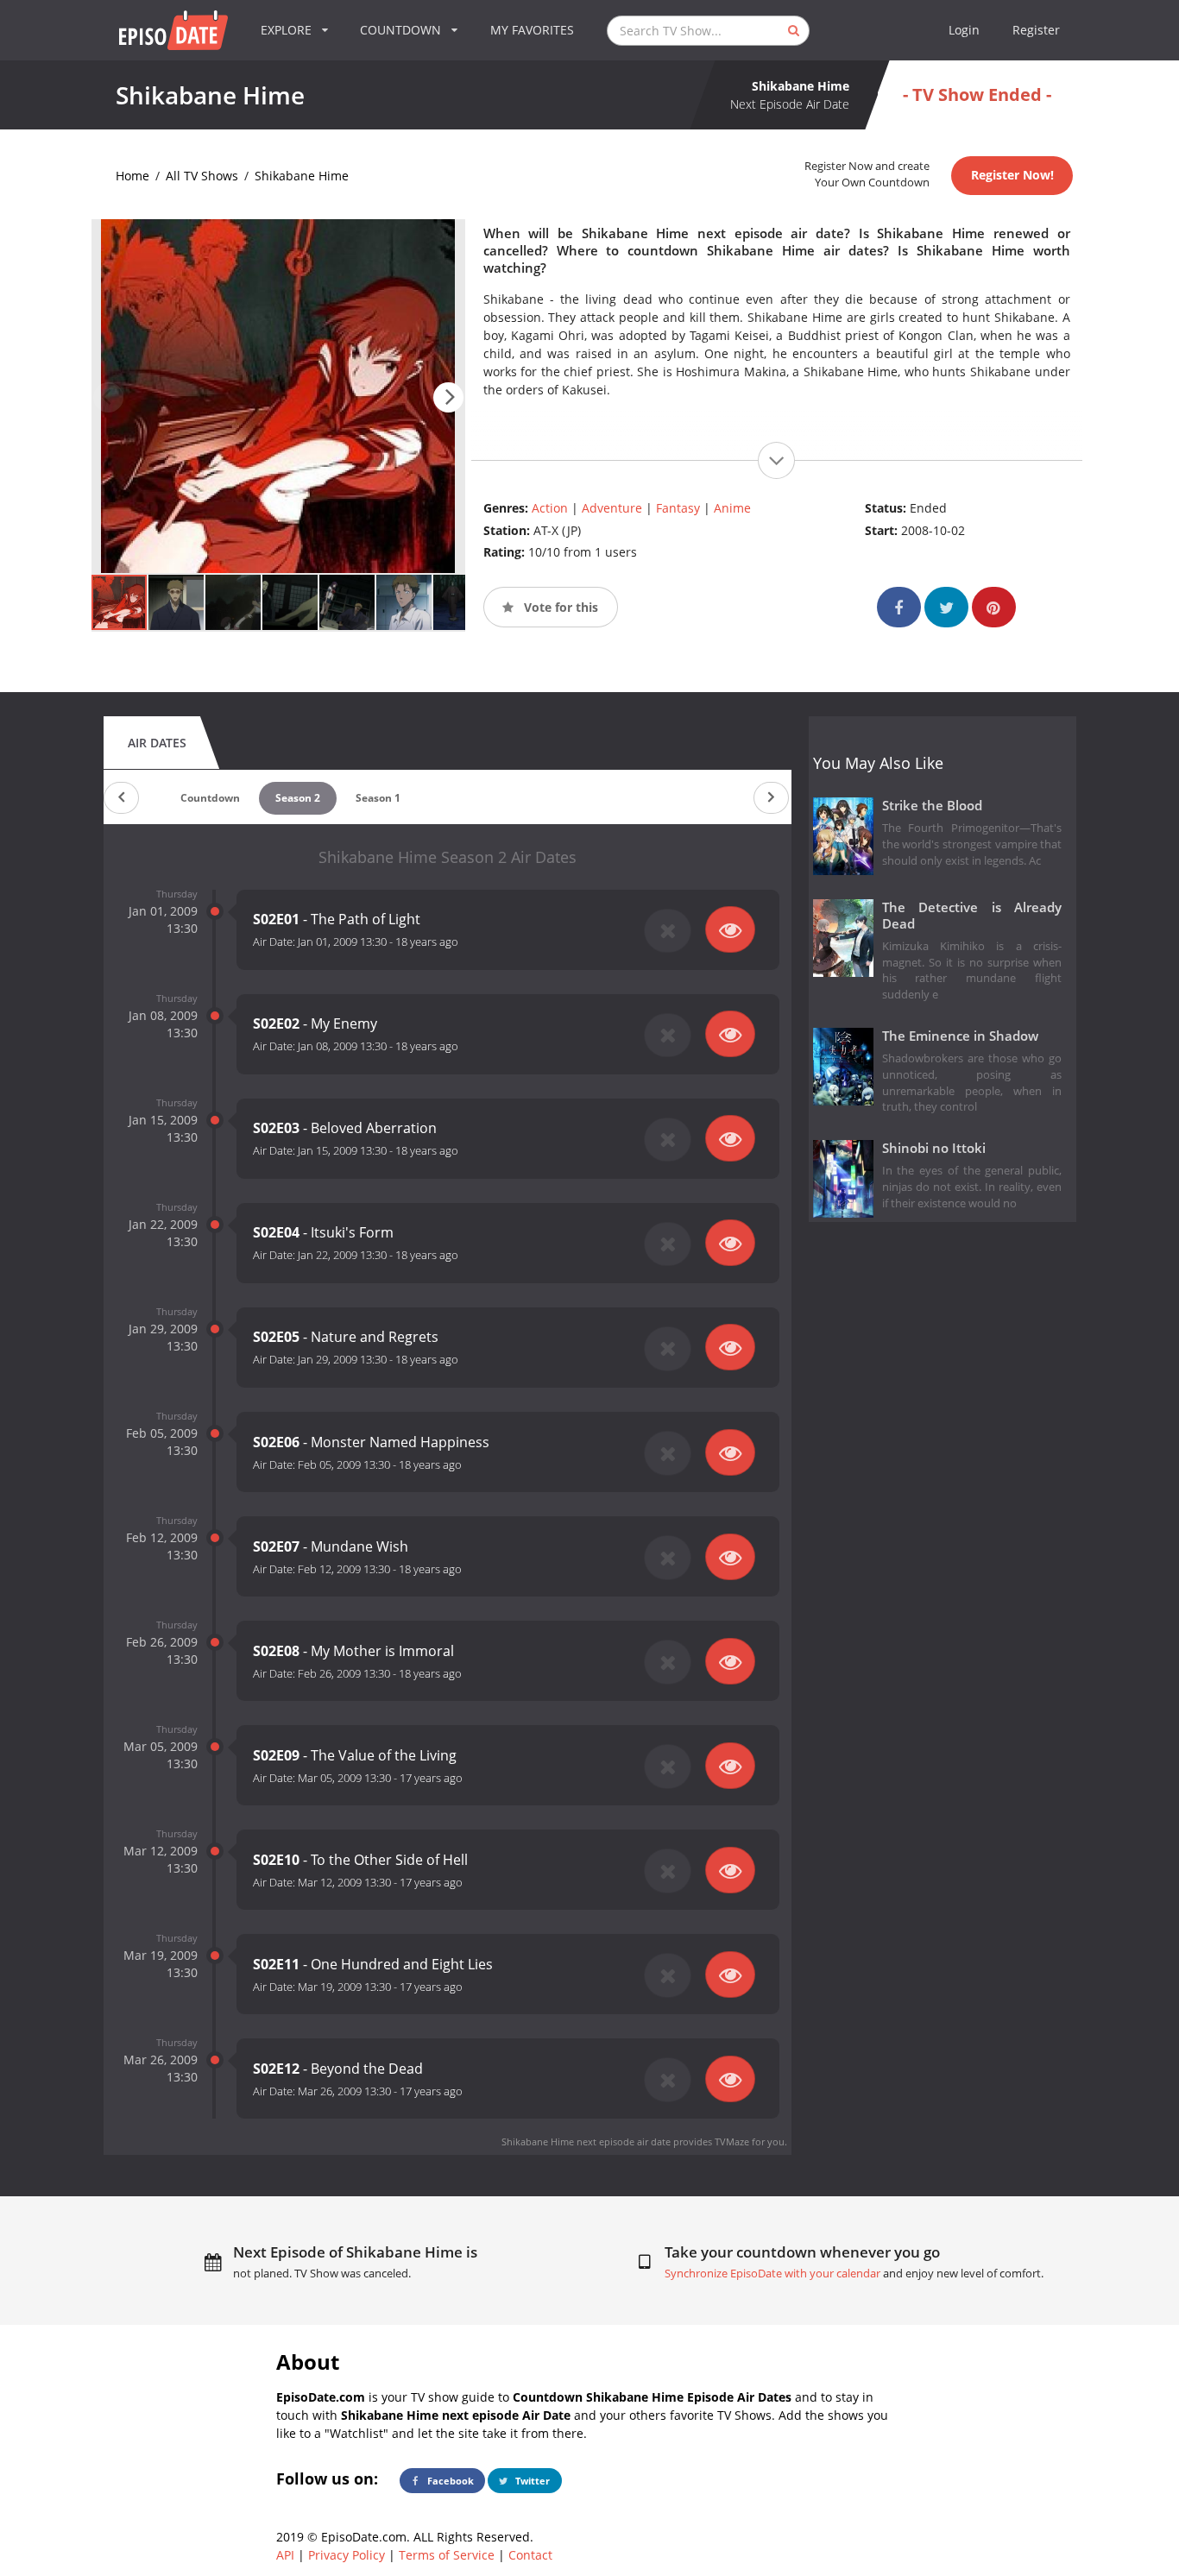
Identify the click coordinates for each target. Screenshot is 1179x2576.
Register (1036, 30)
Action (550, 508)
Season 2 (298, 798)
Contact (530, 2555)
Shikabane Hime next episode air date (586, 2141)
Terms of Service (447, 2555)
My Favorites (532, 30)
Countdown (210, 798)
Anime (732, 508)
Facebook (449, 2481)
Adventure (612, 508)
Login (964, 30)
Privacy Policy (347, 2555)
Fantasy (678, 508)
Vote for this (559, 607)
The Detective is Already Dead (972, 916)
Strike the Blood (932, 806)
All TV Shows (202, 176)
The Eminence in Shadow (960, 1036)
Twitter (531, 2481)
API (285, 2555)
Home (132, 176)
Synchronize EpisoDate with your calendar (772, 2274)
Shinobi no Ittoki (934, 1148)
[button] (448, 397)
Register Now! (1012, 175)
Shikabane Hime (302, 176)
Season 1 (378, 798)
